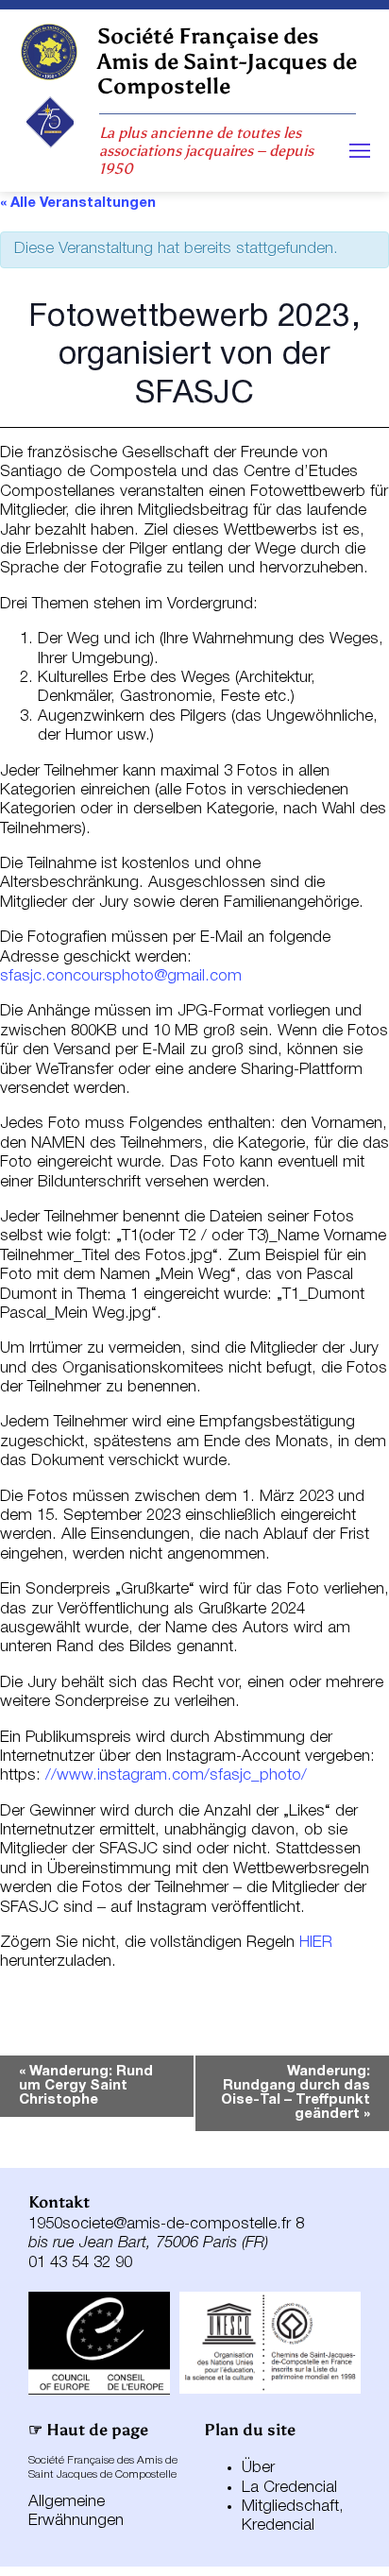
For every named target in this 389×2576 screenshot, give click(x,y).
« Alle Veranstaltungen (78, 203)
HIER (316, 1943)
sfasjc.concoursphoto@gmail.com (121, 976)
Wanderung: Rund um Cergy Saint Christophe (86, 2086)
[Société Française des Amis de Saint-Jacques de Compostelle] (49, 52)
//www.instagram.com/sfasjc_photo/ (176, 1775)
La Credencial (289, 2488)
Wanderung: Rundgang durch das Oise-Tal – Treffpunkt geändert (296, 2093)
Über (258, 2468)
